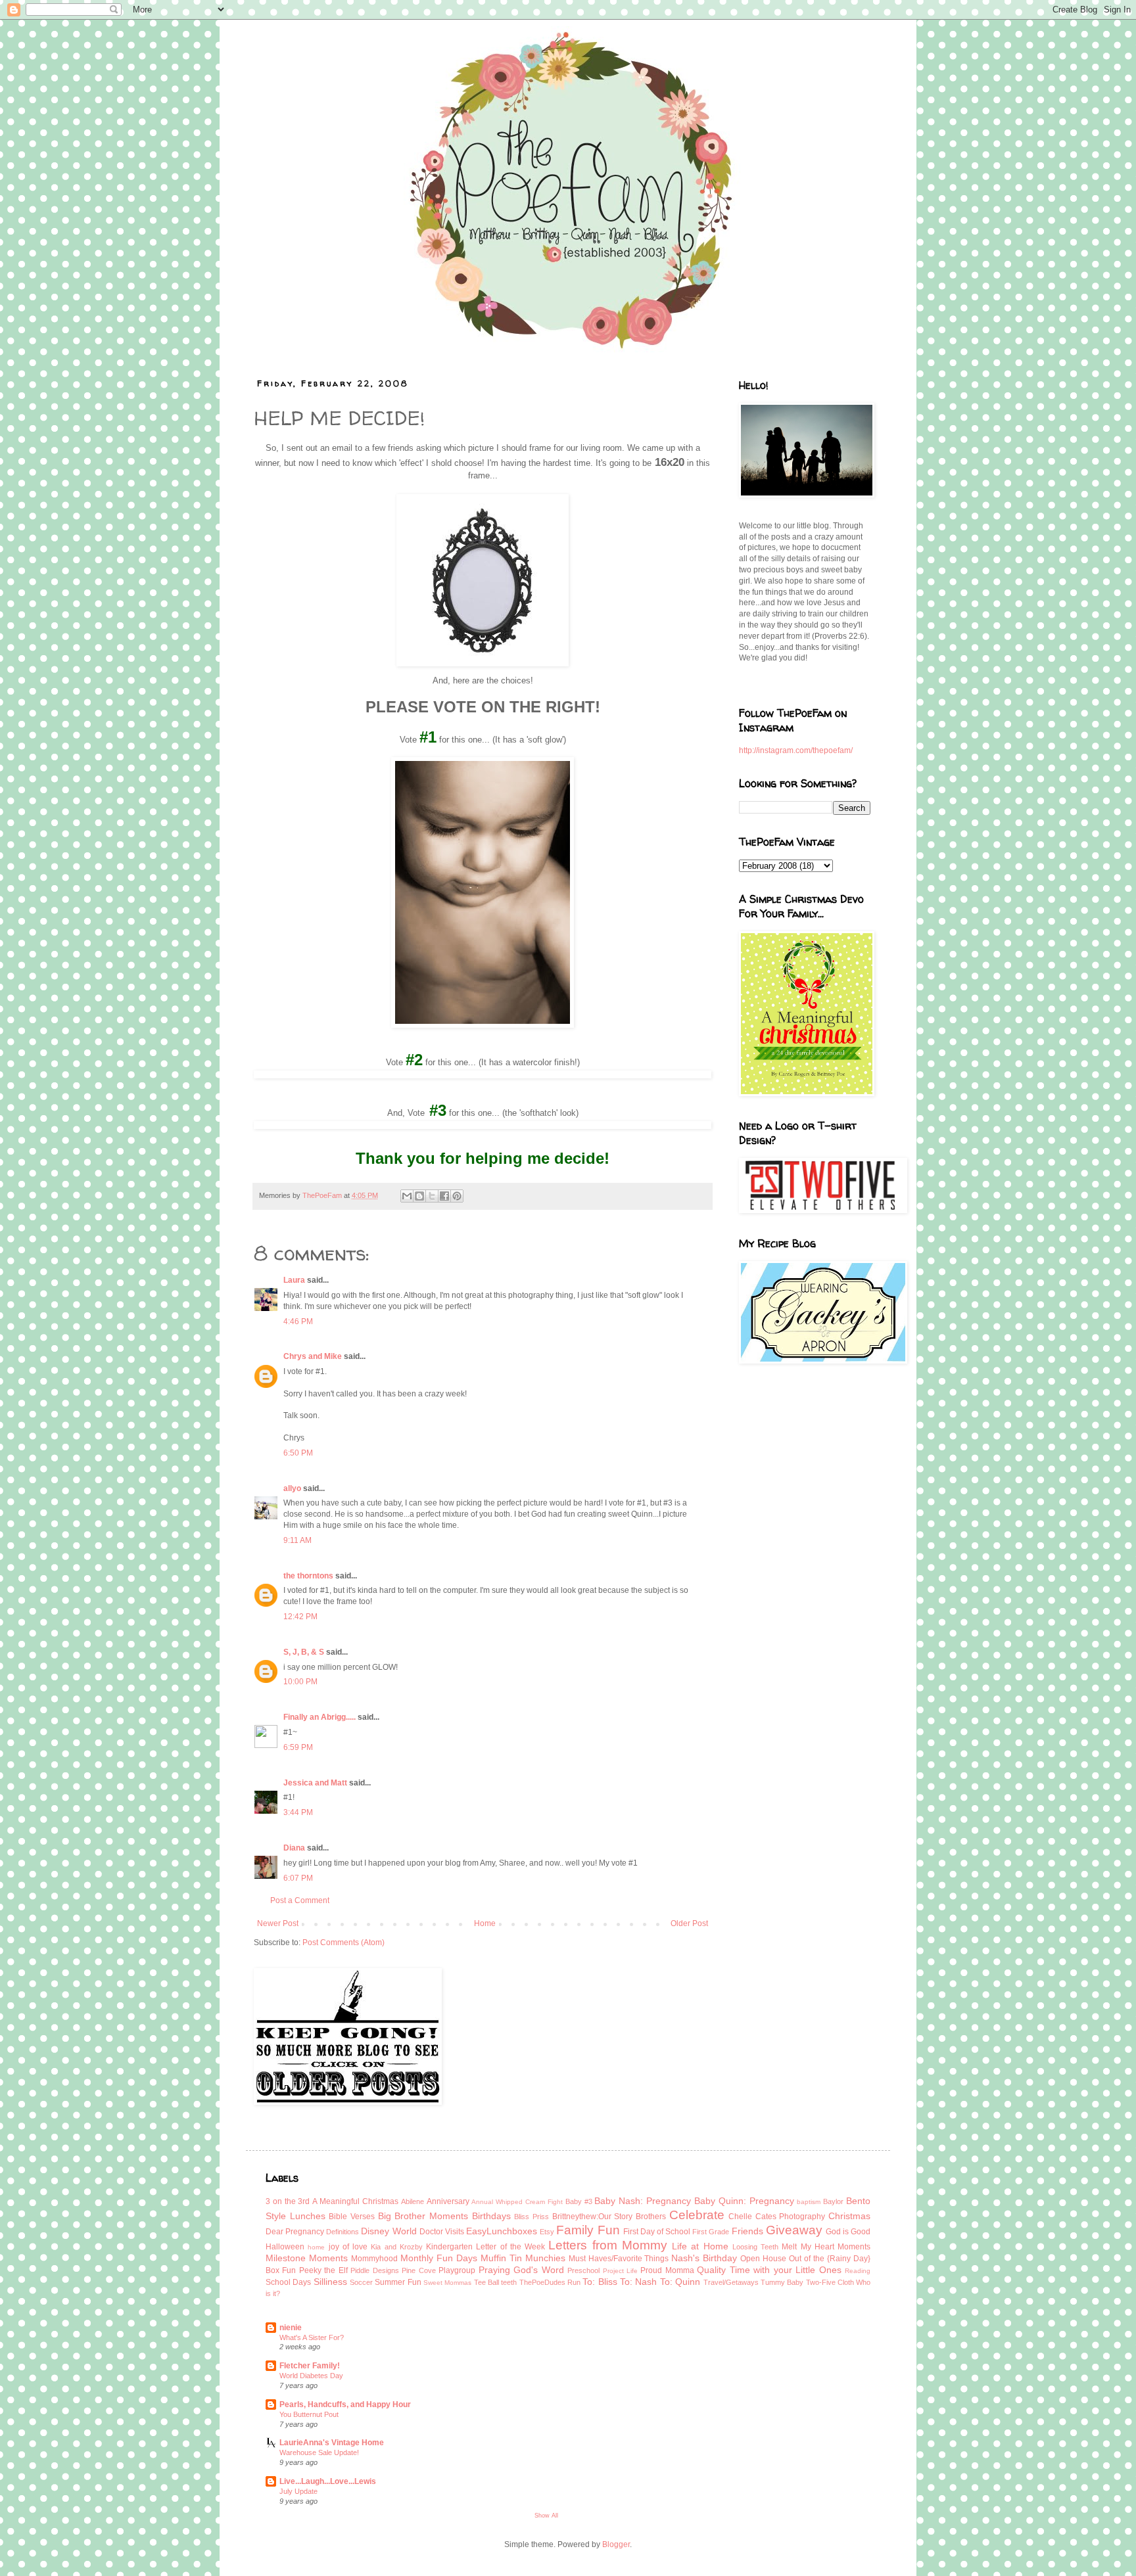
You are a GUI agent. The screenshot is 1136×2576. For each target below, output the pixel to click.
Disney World (389, 2231)
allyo (292, 1488)
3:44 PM (298, 1812)
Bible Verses (352, 2217)
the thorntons (308, 1576)
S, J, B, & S (304, 1652)
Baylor (833, 2201)
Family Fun (588, 2230)
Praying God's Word (521, 2270)
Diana (294, 1848)
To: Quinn (680, 2282)
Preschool (583, 2270)
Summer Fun (398, 2282)
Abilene (413, 2201)
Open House (763, 2259)
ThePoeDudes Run (550, 2282)
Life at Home (700, 2246)
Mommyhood (374, 2259)
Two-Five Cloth (830, 2282)
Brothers (651, 2217)
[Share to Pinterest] (457, 1196)
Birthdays (491, 2216)
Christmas (849, 2216)
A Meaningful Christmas (355, 2201)
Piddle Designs (374, 2270)
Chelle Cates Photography (777, 2217)
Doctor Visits (442, 2232)
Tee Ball (486, 2282)
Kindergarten (449, 2247)
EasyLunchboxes (502, 2231)
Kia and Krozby (397, 2247)
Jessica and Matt (315, 1783)
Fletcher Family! (310, 2366)
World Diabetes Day (311, 2376)
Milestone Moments (307, 2258)
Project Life (620, 2271)
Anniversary (448, 2201)
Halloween (285, 2247)
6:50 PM (298, 1453)
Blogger (616, 2544)
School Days (288, 2282)
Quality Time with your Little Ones (769, 2270)
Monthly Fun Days (439, 2258)
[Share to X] (432, 1196)
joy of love (348, 2247)
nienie (291, 2328)
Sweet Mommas (447, 2283)
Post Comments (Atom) (343, 1943)
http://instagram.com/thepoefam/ (796, 750)
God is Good (848, 2232)
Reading (858, 2271)
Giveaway (794, 2230)
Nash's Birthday (704, 2258)
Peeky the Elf (323, 2270)
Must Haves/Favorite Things (619, 2259)
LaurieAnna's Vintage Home (332, 2443)
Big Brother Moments (423, 2216)
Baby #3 (579, 2201)
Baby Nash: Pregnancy (643, 2201)
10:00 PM (300, 1682)
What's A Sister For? (312, 2337)
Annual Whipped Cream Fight (517, 2202)
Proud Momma (667, 2270)
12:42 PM (300, 1617)
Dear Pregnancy (295, 2232)
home (316, 2247)
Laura (294, 1280)
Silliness (330, 2282)
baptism (809, 2202)
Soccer (361, 2282)
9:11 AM (297, 1540)
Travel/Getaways (731, 2282)
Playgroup (457, 2270)
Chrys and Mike (313, 1356)
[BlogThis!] (419, 1196)
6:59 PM (298, 1747)
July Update (298, 2491)
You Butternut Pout (309, 2414)
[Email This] (407, 1196)
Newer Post (278, 1923)
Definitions (343, 2232)
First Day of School (657, 2232)
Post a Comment (300, 1900)
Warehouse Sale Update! (319, 2452)
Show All (546, 2516)
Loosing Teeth (755, 2247)
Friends (747, 2231)
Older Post (689, 1923)
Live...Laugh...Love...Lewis (328, 2481)
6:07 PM (298, 1878)
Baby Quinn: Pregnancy (744, 2201)
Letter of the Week (510, 2247)
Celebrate (697, 2215)
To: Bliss (600, 2282)
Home (485, 1923)
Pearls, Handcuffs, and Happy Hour (345, 2404)
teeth (509, 2282)
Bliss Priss (532, 2217)
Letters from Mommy (608, 2245)
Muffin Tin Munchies (523, 2258)
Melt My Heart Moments (826, 2247)
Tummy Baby (782, 2282)
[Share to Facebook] (444, 1196)
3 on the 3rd (288, 2201)
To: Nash (638, 2282)
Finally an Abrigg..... (319, 1717)
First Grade (711, 2232)
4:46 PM (298, 1322)
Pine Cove (418, 2270)
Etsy (547, 2232)
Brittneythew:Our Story (593, 2217)
